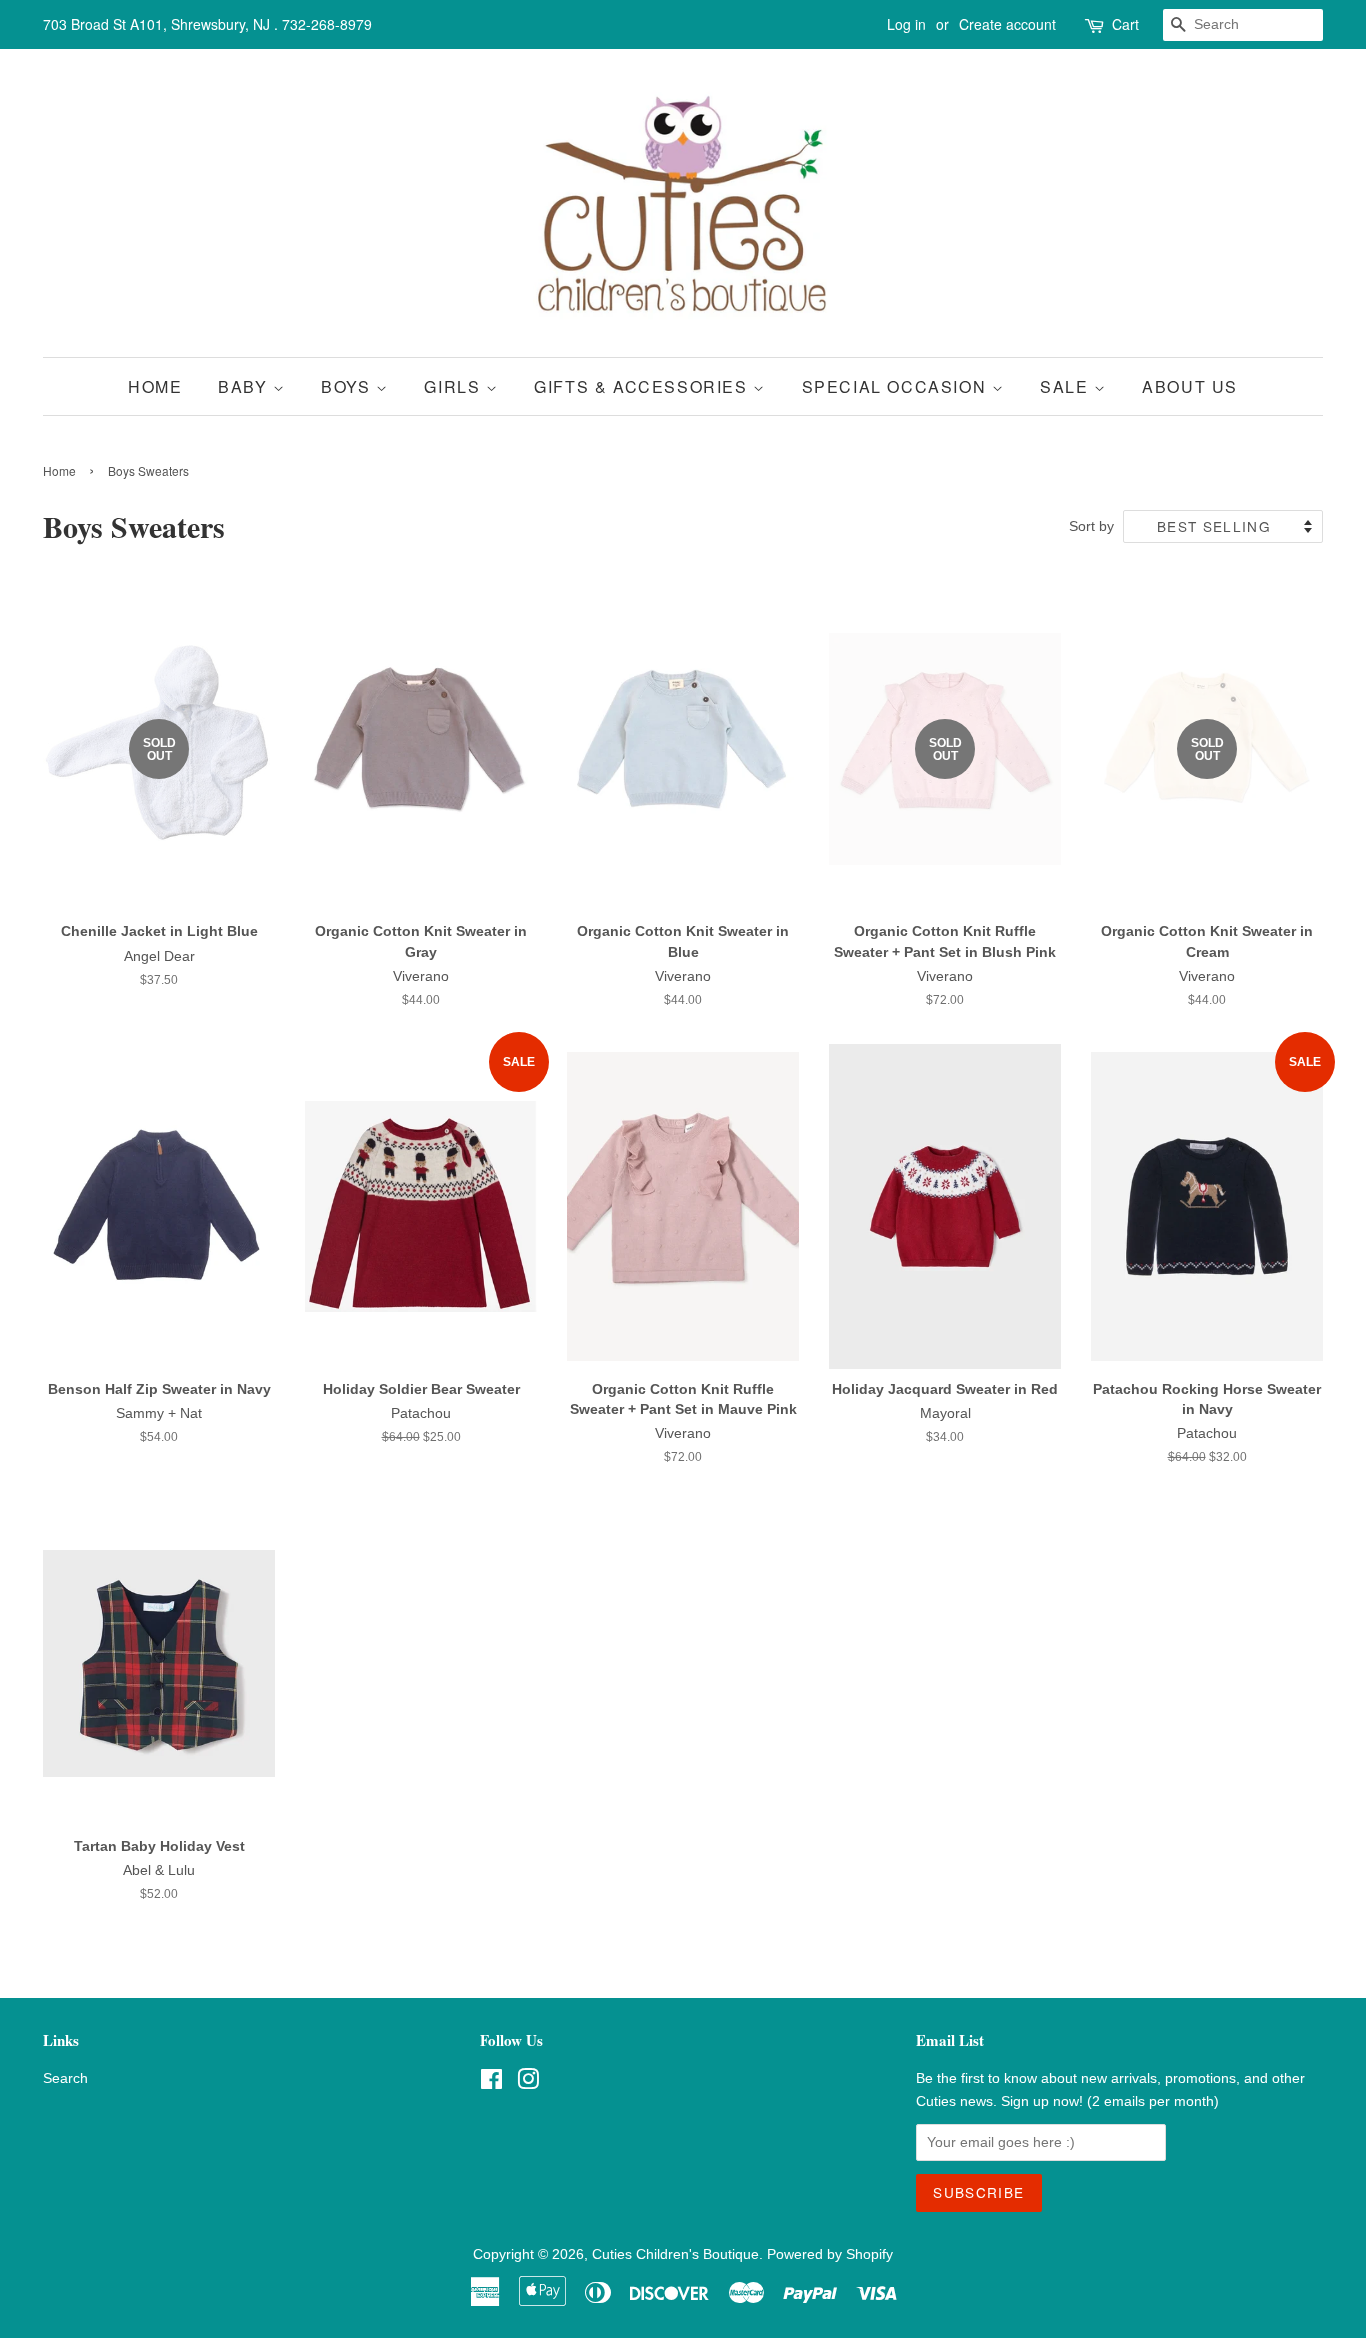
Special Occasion (897, 386)
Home (155, 386)
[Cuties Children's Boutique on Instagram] (528, 2083)
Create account (1007, 24)
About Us (1190, 386)
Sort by (1091, 526)
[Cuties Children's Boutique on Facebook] (491, 2083)
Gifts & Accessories (643, 386)
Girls (455, 386)
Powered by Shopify (830, 2254)
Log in (906, 24)
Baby (245, 386)
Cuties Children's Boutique (675, 2254)
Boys (348, 386)
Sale (1067, 386)
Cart (1125, 24)
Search (65, 2078)
